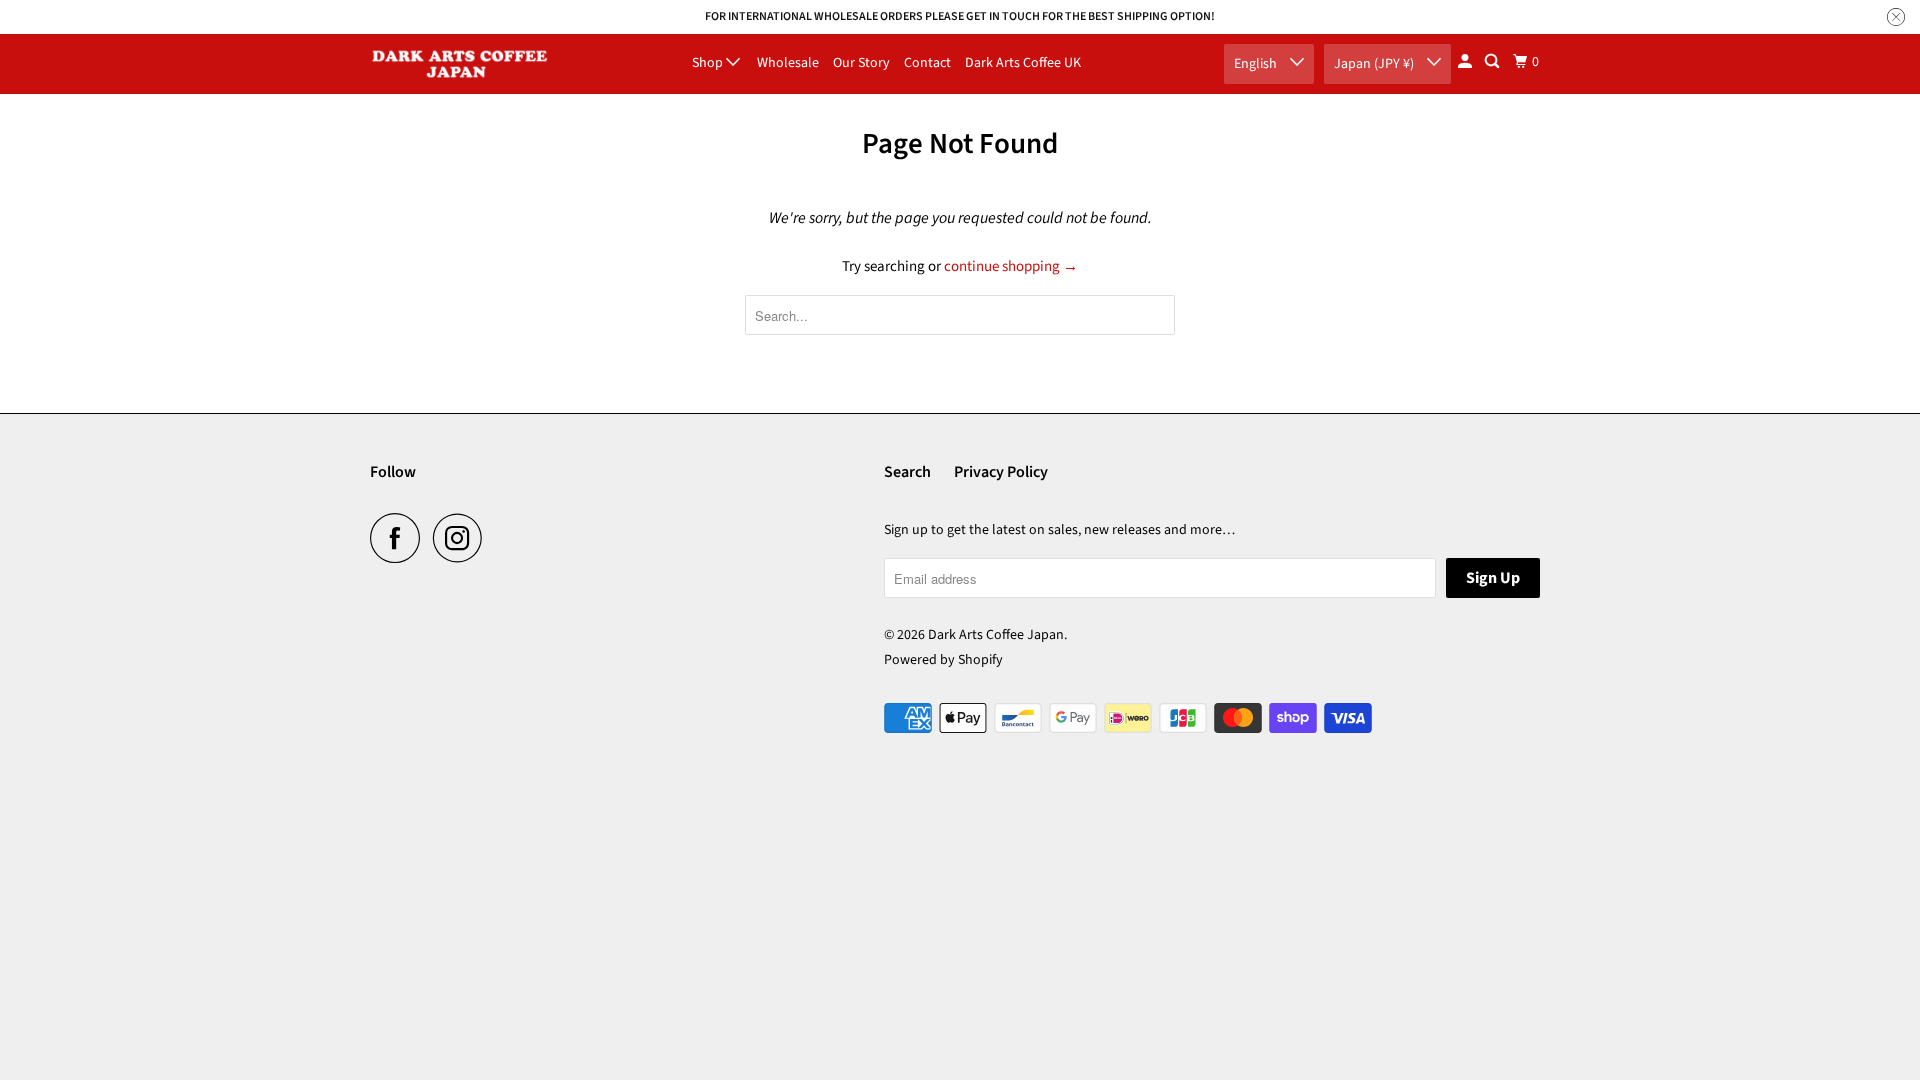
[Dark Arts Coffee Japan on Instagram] (463, 538)
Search (907, 472)
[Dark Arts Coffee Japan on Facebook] (400, 538)
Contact (927, 63)
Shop (709, 63)
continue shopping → (1011, 266)
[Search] (1493, 62)
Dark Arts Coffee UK (1023, 63)
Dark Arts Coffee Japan (996, 635)
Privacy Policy (1001, 472)
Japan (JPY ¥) (1375, 64)
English (1257, 64)
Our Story (861, 63)
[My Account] (1466, 62)
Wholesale (788, 63)
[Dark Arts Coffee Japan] (460, 64)
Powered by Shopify (943, 660)
